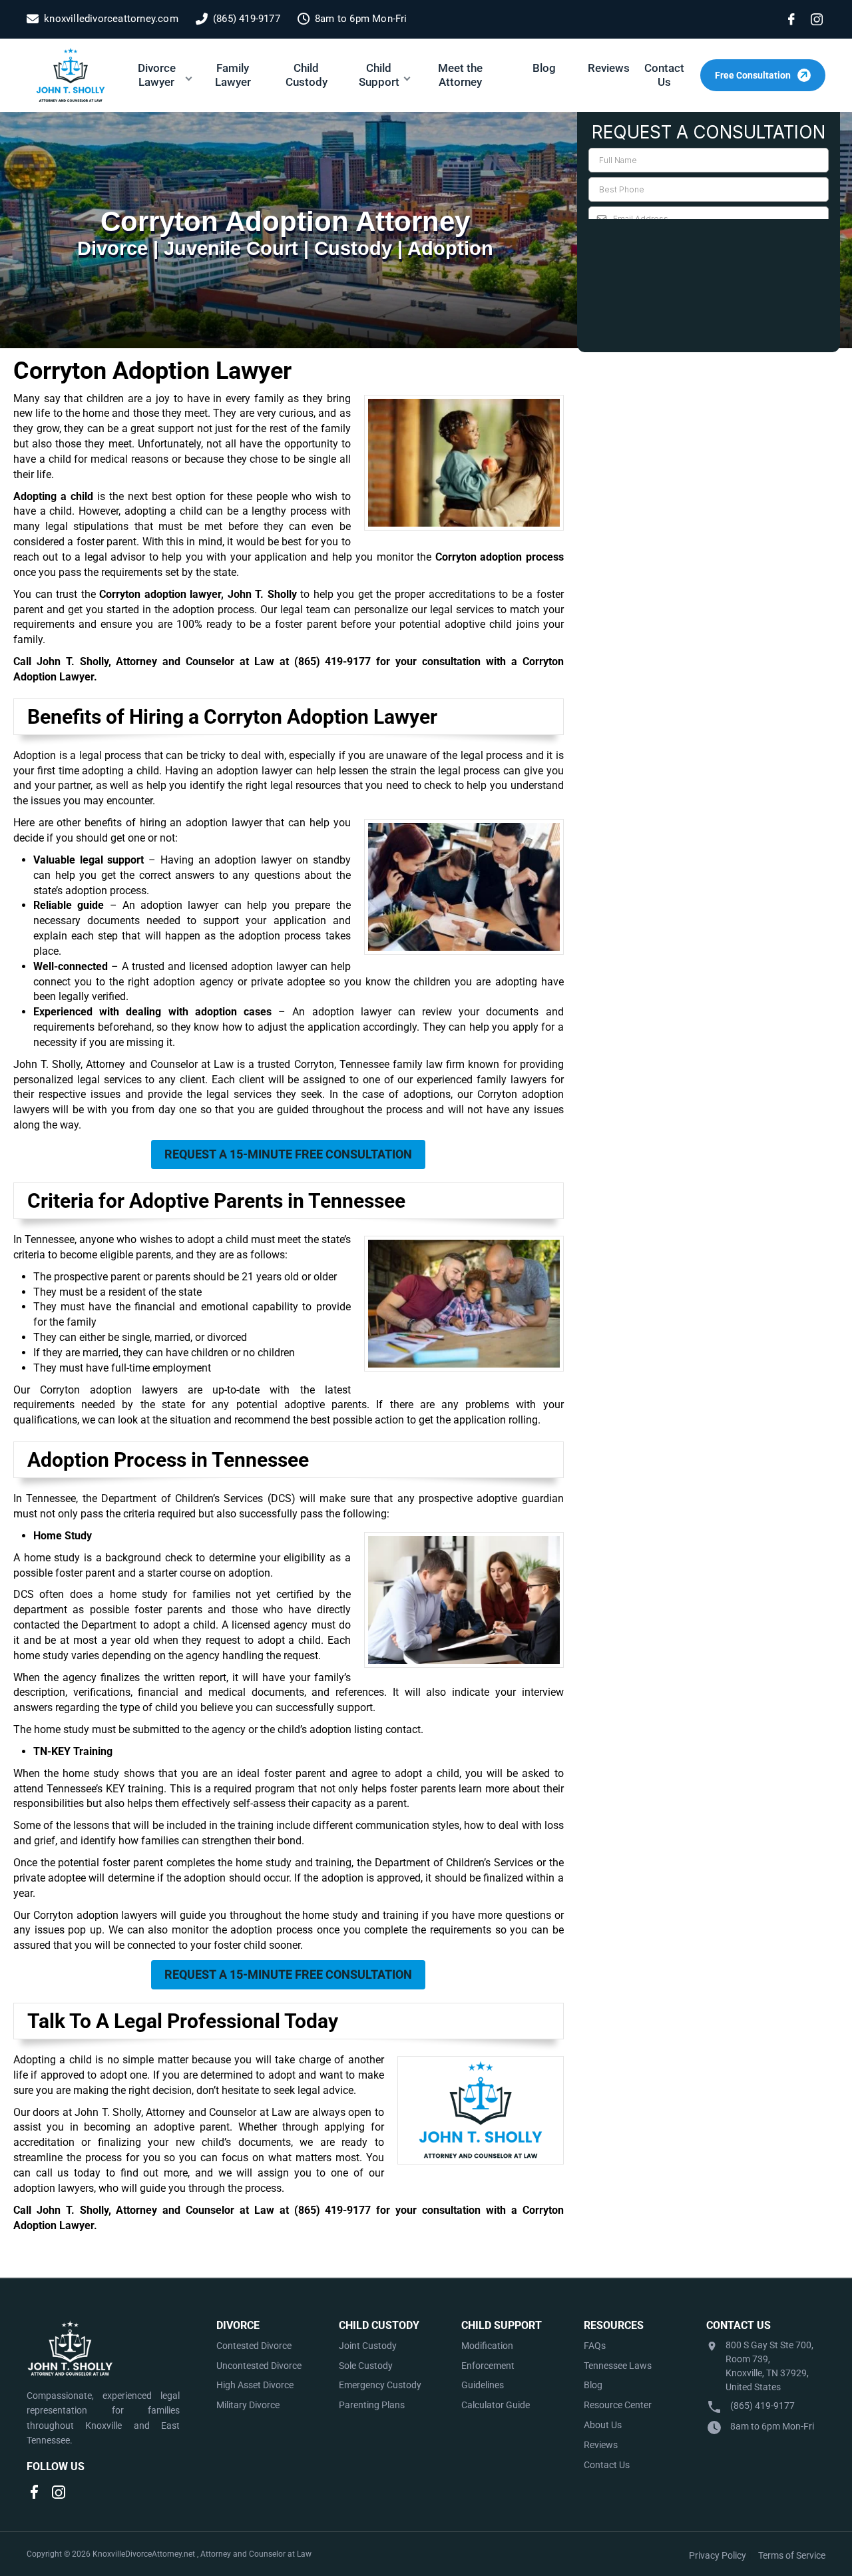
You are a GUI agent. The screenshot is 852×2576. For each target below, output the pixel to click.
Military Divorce (248, 2405)
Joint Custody (368, 2346)
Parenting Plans (372, 2405)
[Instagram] (817, 19)
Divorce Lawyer (157, 75)
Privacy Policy (718, 2555)
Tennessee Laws (618, 2366)
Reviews (609, 68)
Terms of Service (792, 2555)
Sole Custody (366, 2366)
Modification (487, 2346)
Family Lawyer (233, 75)
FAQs (595, 2346)
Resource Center (618, 2405)
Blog (544, 68)
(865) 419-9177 (333, 661)
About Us (603, 2425)
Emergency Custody (380, 2385)
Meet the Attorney (460, 75)
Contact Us (664, 75)
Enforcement (488, 2366)
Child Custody (307, 75)
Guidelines (483, 2385)
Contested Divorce (254, 2346)
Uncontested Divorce (259, 2366)
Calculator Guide (496, 2405)
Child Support (379, 75)
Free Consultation (753, 75)
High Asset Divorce (255, 2385)
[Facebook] (791, 19)
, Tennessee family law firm (400, 1064)
